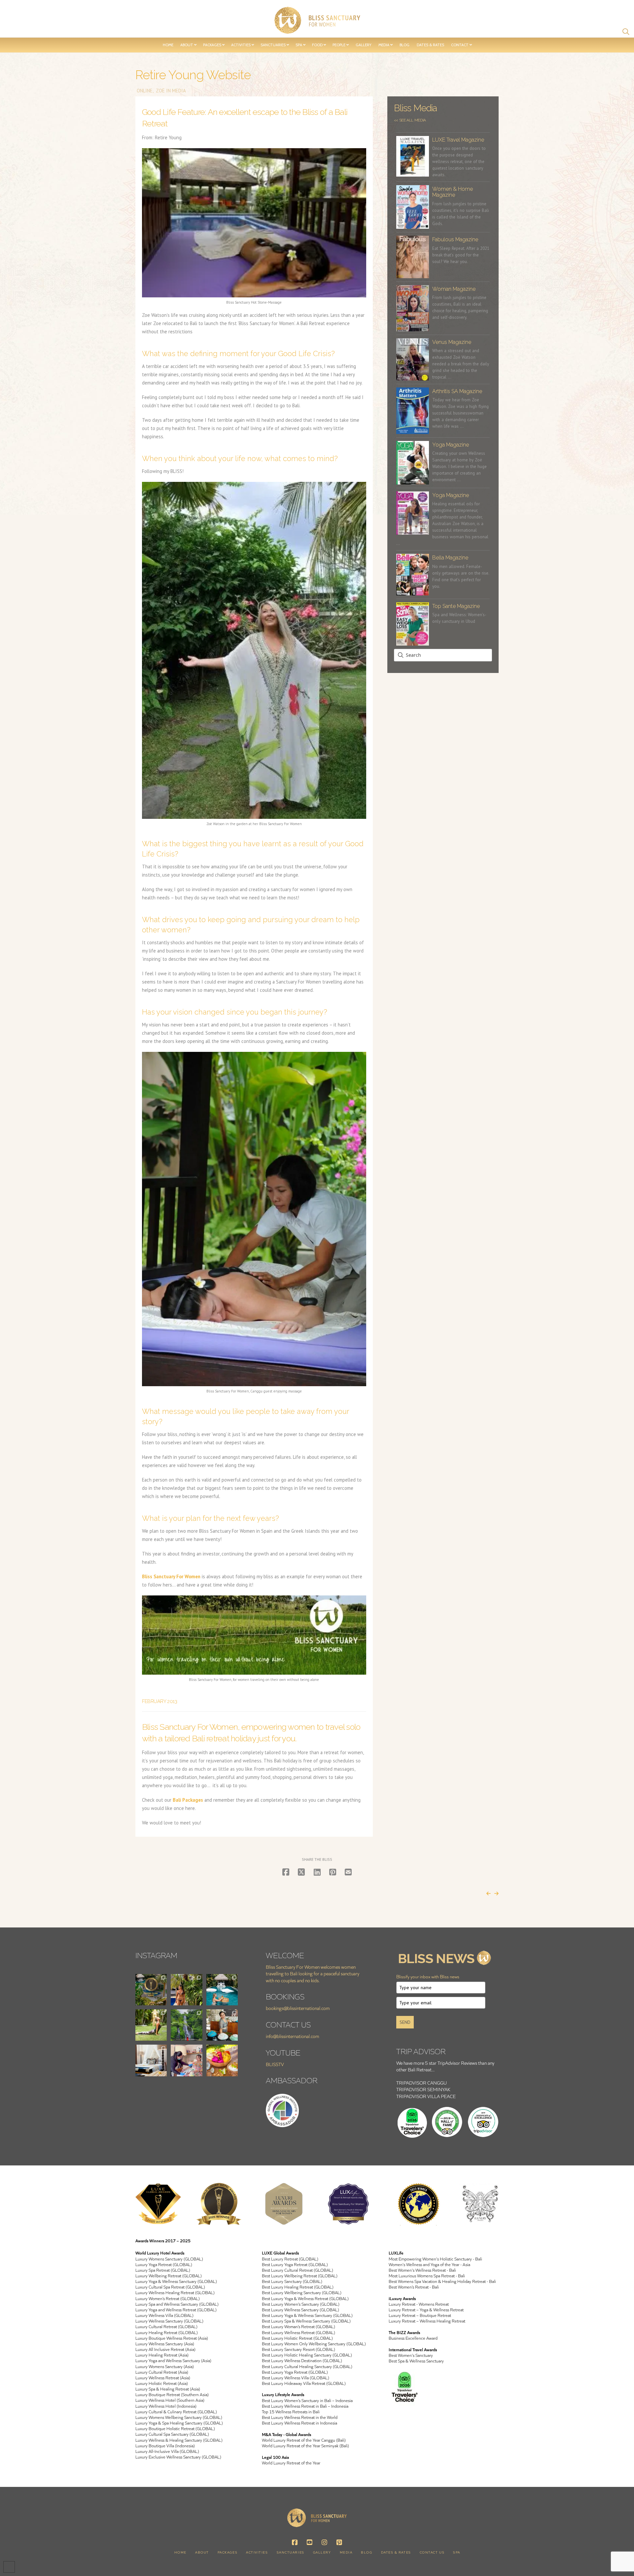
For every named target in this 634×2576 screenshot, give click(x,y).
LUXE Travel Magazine (458, 140)
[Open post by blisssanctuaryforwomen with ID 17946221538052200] (222, 1990)
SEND (405, 2022)
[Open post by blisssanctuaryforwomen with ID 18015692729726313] (186, 2060)
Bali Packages (188, 1800)
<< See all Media (410, 120)
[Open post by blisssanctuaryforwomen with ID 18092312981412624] (186, 1990)
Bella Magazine (450, 558)
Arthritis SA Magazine (457, 391)
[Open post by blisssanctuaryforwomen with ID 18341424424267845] (186, 2025)
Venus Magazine (452, 342)
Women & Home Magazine (453, 192)
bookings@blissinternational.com (298, 2008)
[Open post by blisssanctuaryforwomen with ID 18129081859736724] (222, 2060)
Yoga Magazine (451, 445)
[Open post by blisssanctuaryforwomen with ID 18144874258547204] (151, 2060)
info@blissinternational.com (293, 2036)
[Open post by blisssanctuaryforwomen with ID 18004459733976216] (222, 2025)
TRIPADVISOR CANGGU (422, 2083)
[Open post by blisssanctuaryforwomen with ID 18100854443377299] (151, 1990)
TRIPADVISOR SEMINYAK (423, 2089)
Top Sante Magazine (456, 606)
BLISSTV (275, 2064)
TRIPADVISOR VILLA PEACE (426, 2096)
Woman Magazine (454, 289)
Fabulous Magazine (455, 239)
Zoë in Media (170, 91)
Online (144, 91)
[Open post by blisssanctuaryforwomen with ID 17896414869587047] (151, 2025)
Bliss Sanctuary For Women (171, 1576)
